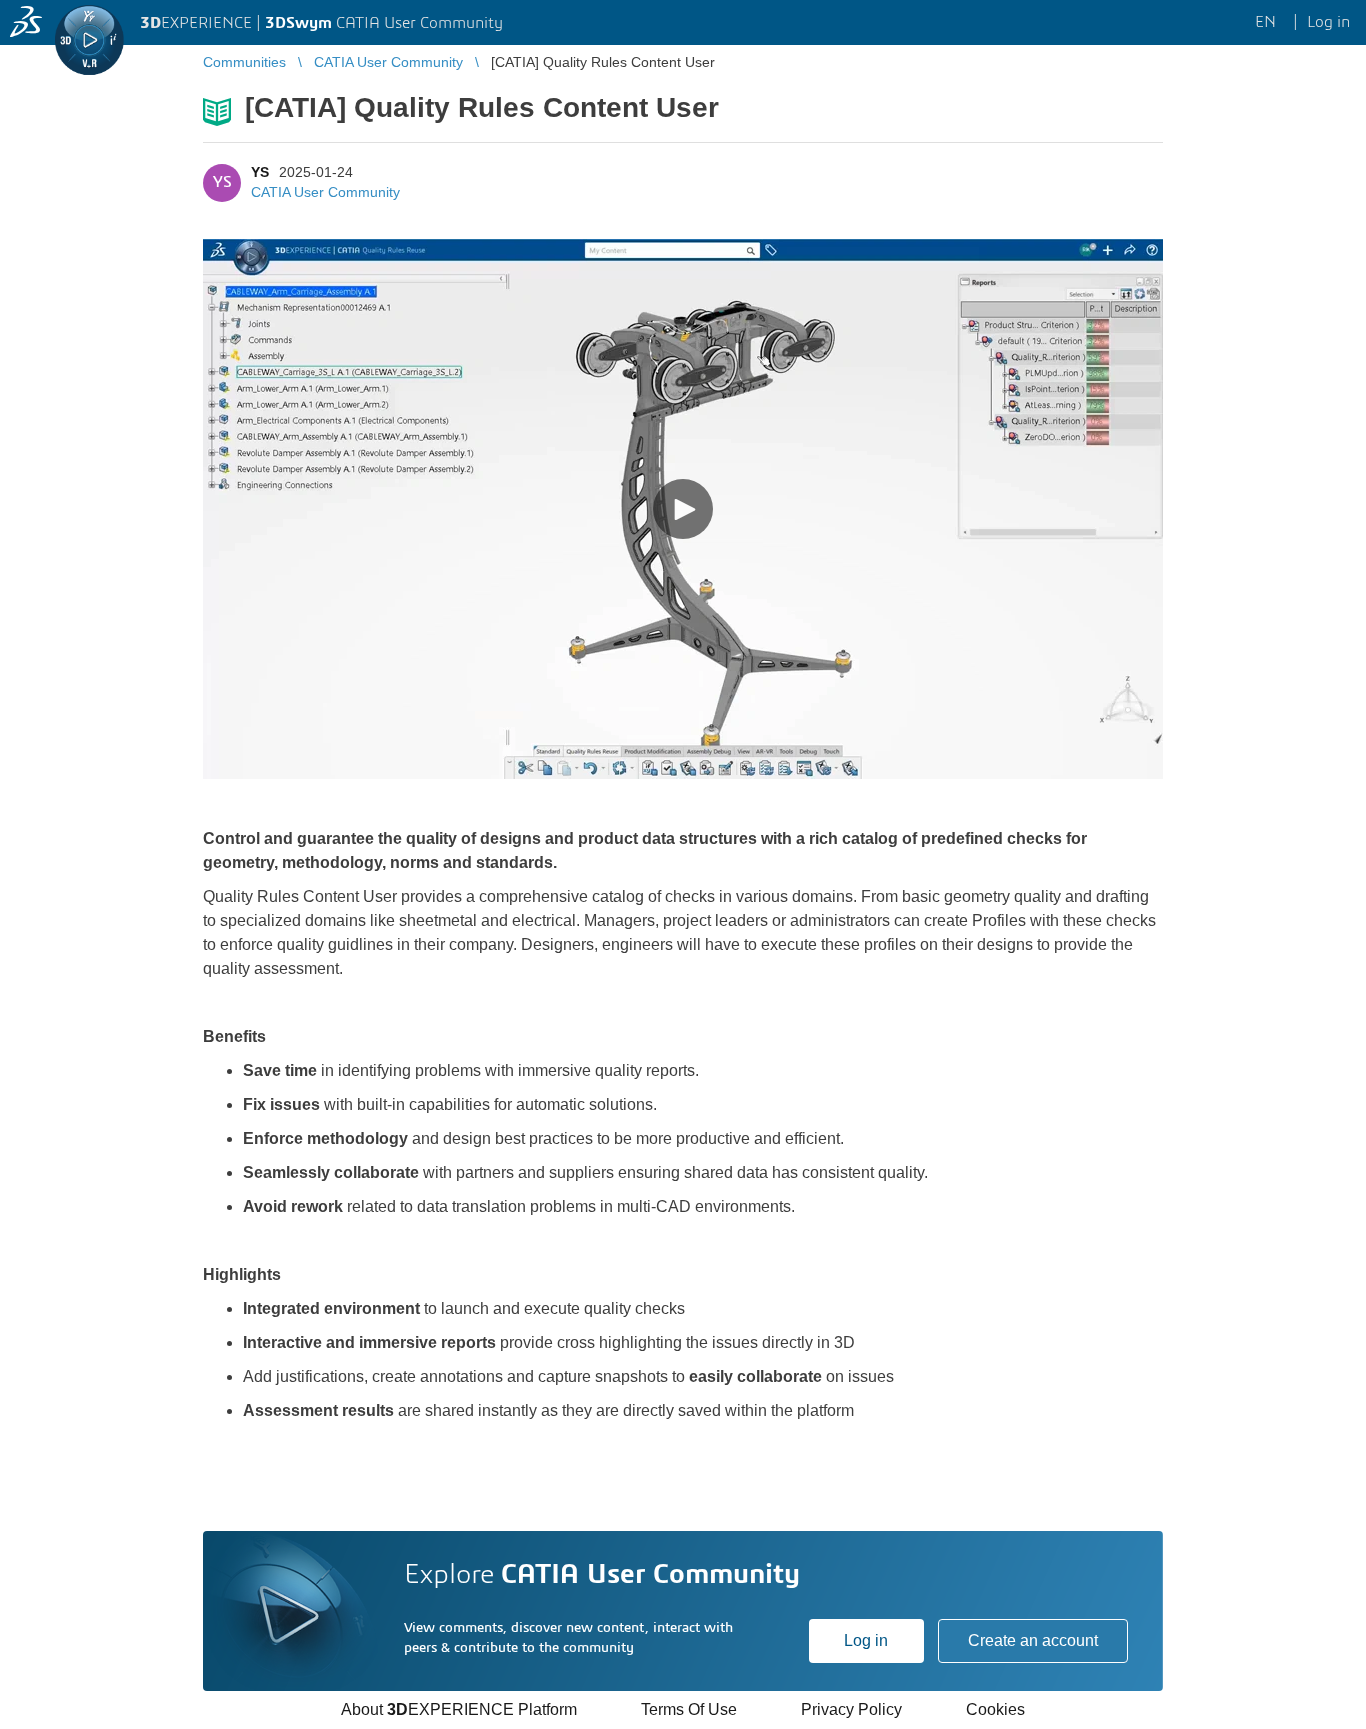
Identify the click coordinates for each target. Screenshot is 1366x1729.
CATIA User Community (325, 192)
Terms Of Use (689, 1709)
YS (260, 172)
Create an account (1033, 1640)
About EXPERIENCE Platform (459, 1709)
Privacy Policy (851, 1709)
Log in (866, 1640)
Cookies (995, 1709)
